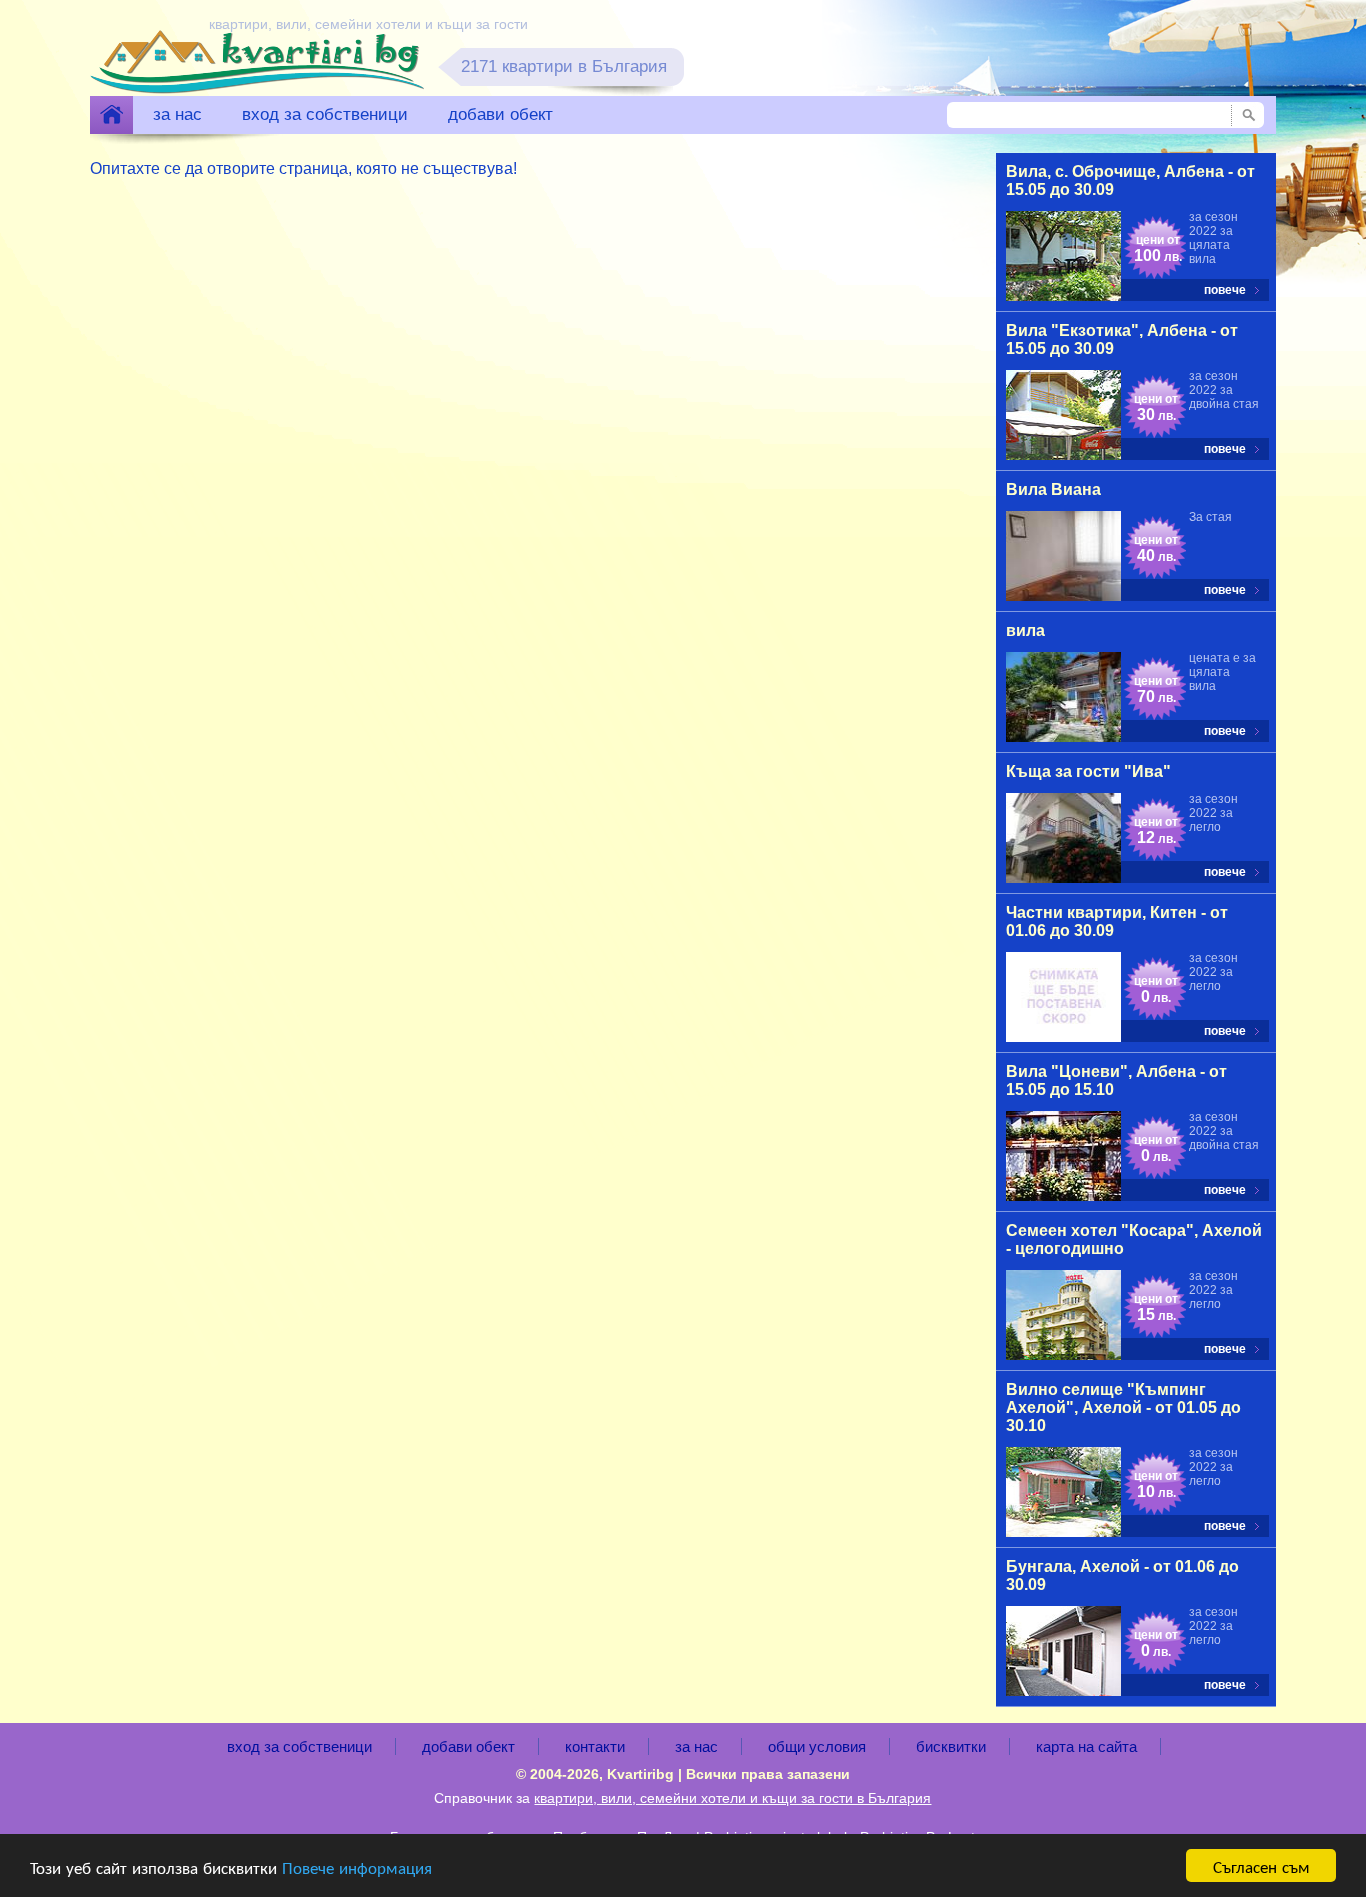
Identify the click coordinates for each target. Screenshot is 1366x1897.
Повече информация (357, 1866)
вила (1025, 630)
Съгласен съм (1261, 1865)
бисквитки (951, 1746)
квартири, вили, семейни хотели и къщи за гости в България (732, 1798)
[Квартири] (111, 115)
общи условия (817, 1746)
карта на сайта (1086, 1746)
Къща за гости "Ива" (1088, 771)
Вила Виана (1053, 489)
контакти (595, 1746)
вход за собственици (325, 114)
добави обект (500, 114)
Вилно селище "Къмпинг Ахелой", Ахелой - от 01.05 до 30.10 (1123, 1407)
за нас (177, 114)
